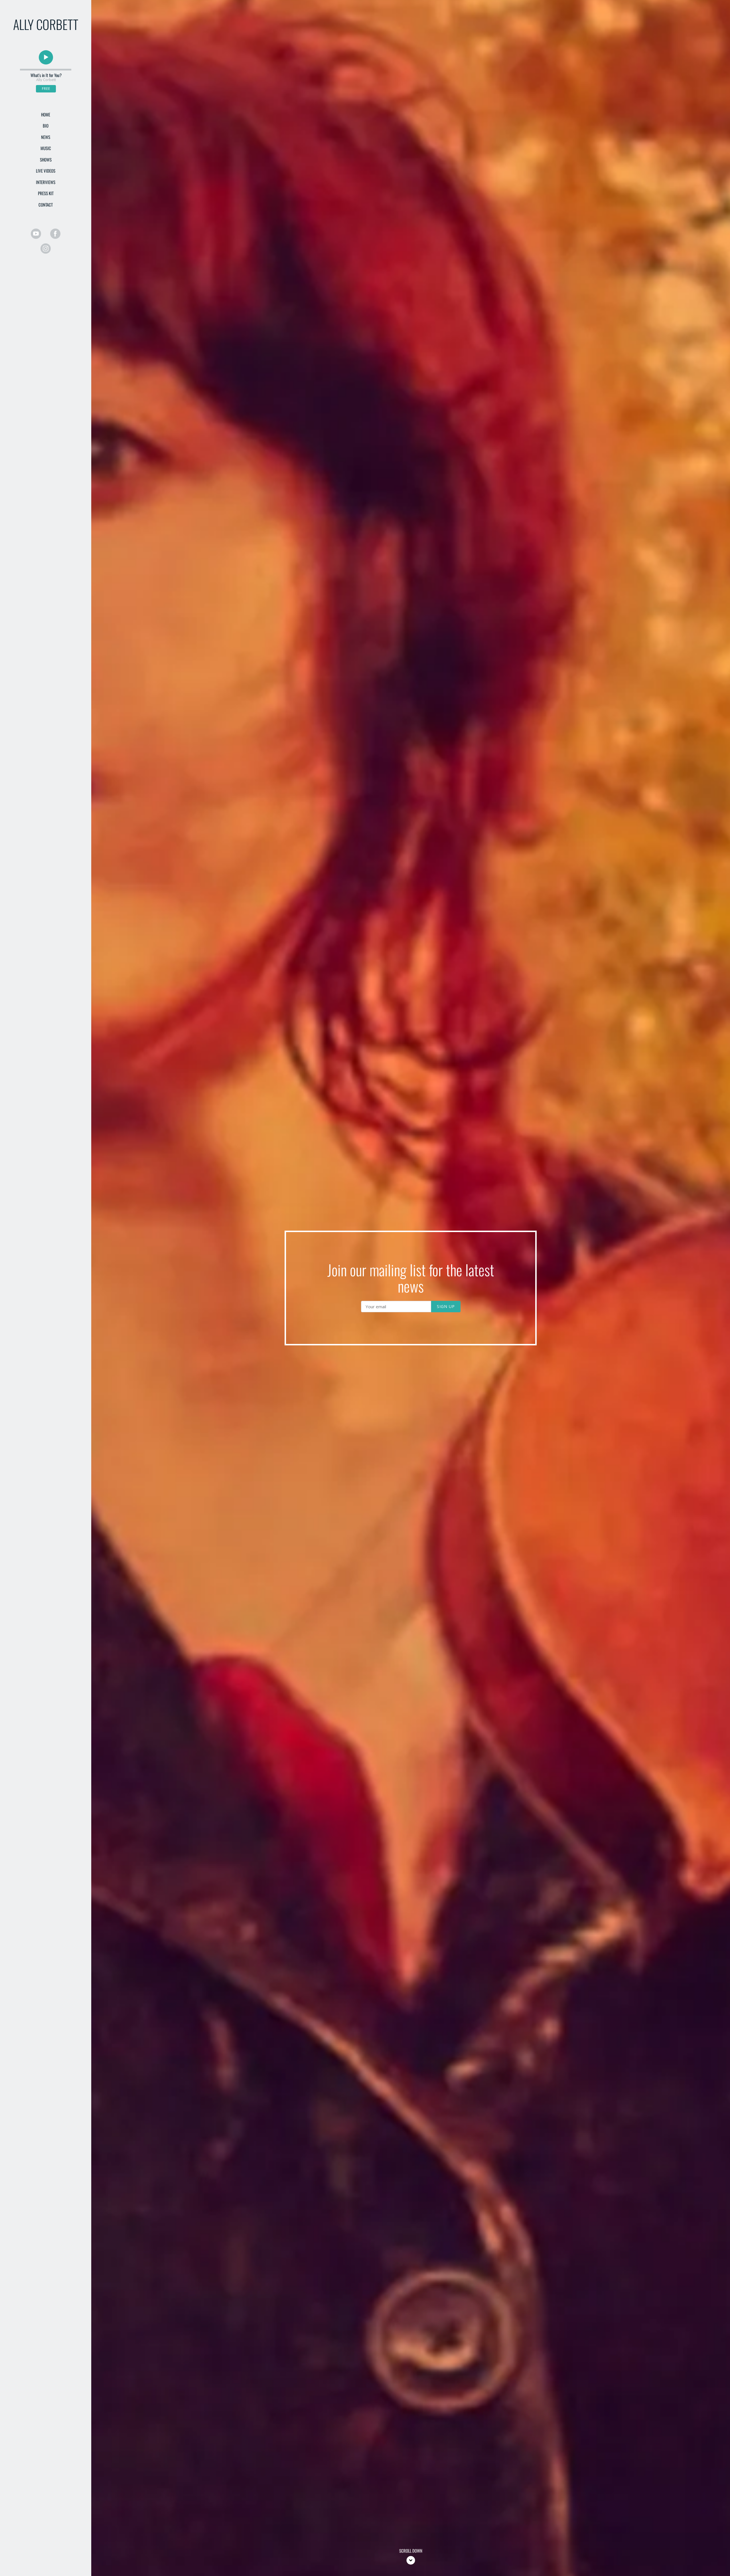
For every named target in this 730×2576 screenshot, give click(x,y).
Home (46, 114)
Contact (46, 205)
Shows (46, 160)
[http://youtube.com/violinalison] (36, 234)
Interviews (46, 182)
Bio (46, 126)
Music (46, 148)
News (46, 137)
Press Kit (46, 193)
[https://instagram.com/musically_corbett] (46, 249)
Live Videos (46, 171)
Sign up (446, 1306)
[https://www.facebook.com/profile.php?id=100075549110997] (55, 234)
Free (46, 89)
